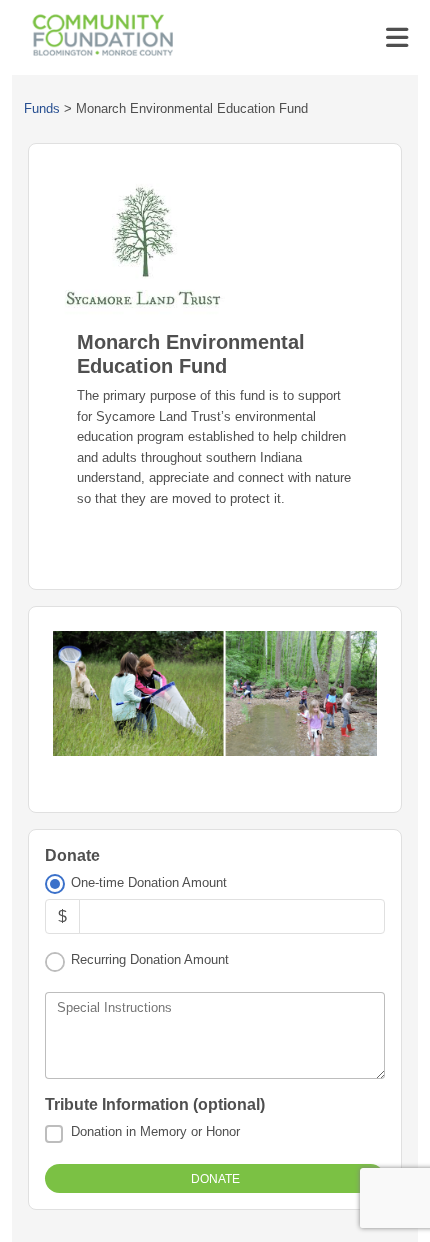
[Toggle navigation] (397, 38)
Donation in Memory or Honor (155, 1131)
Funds (42, 108)
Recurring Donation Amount (150, 959)
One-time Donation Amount (149, 882)
